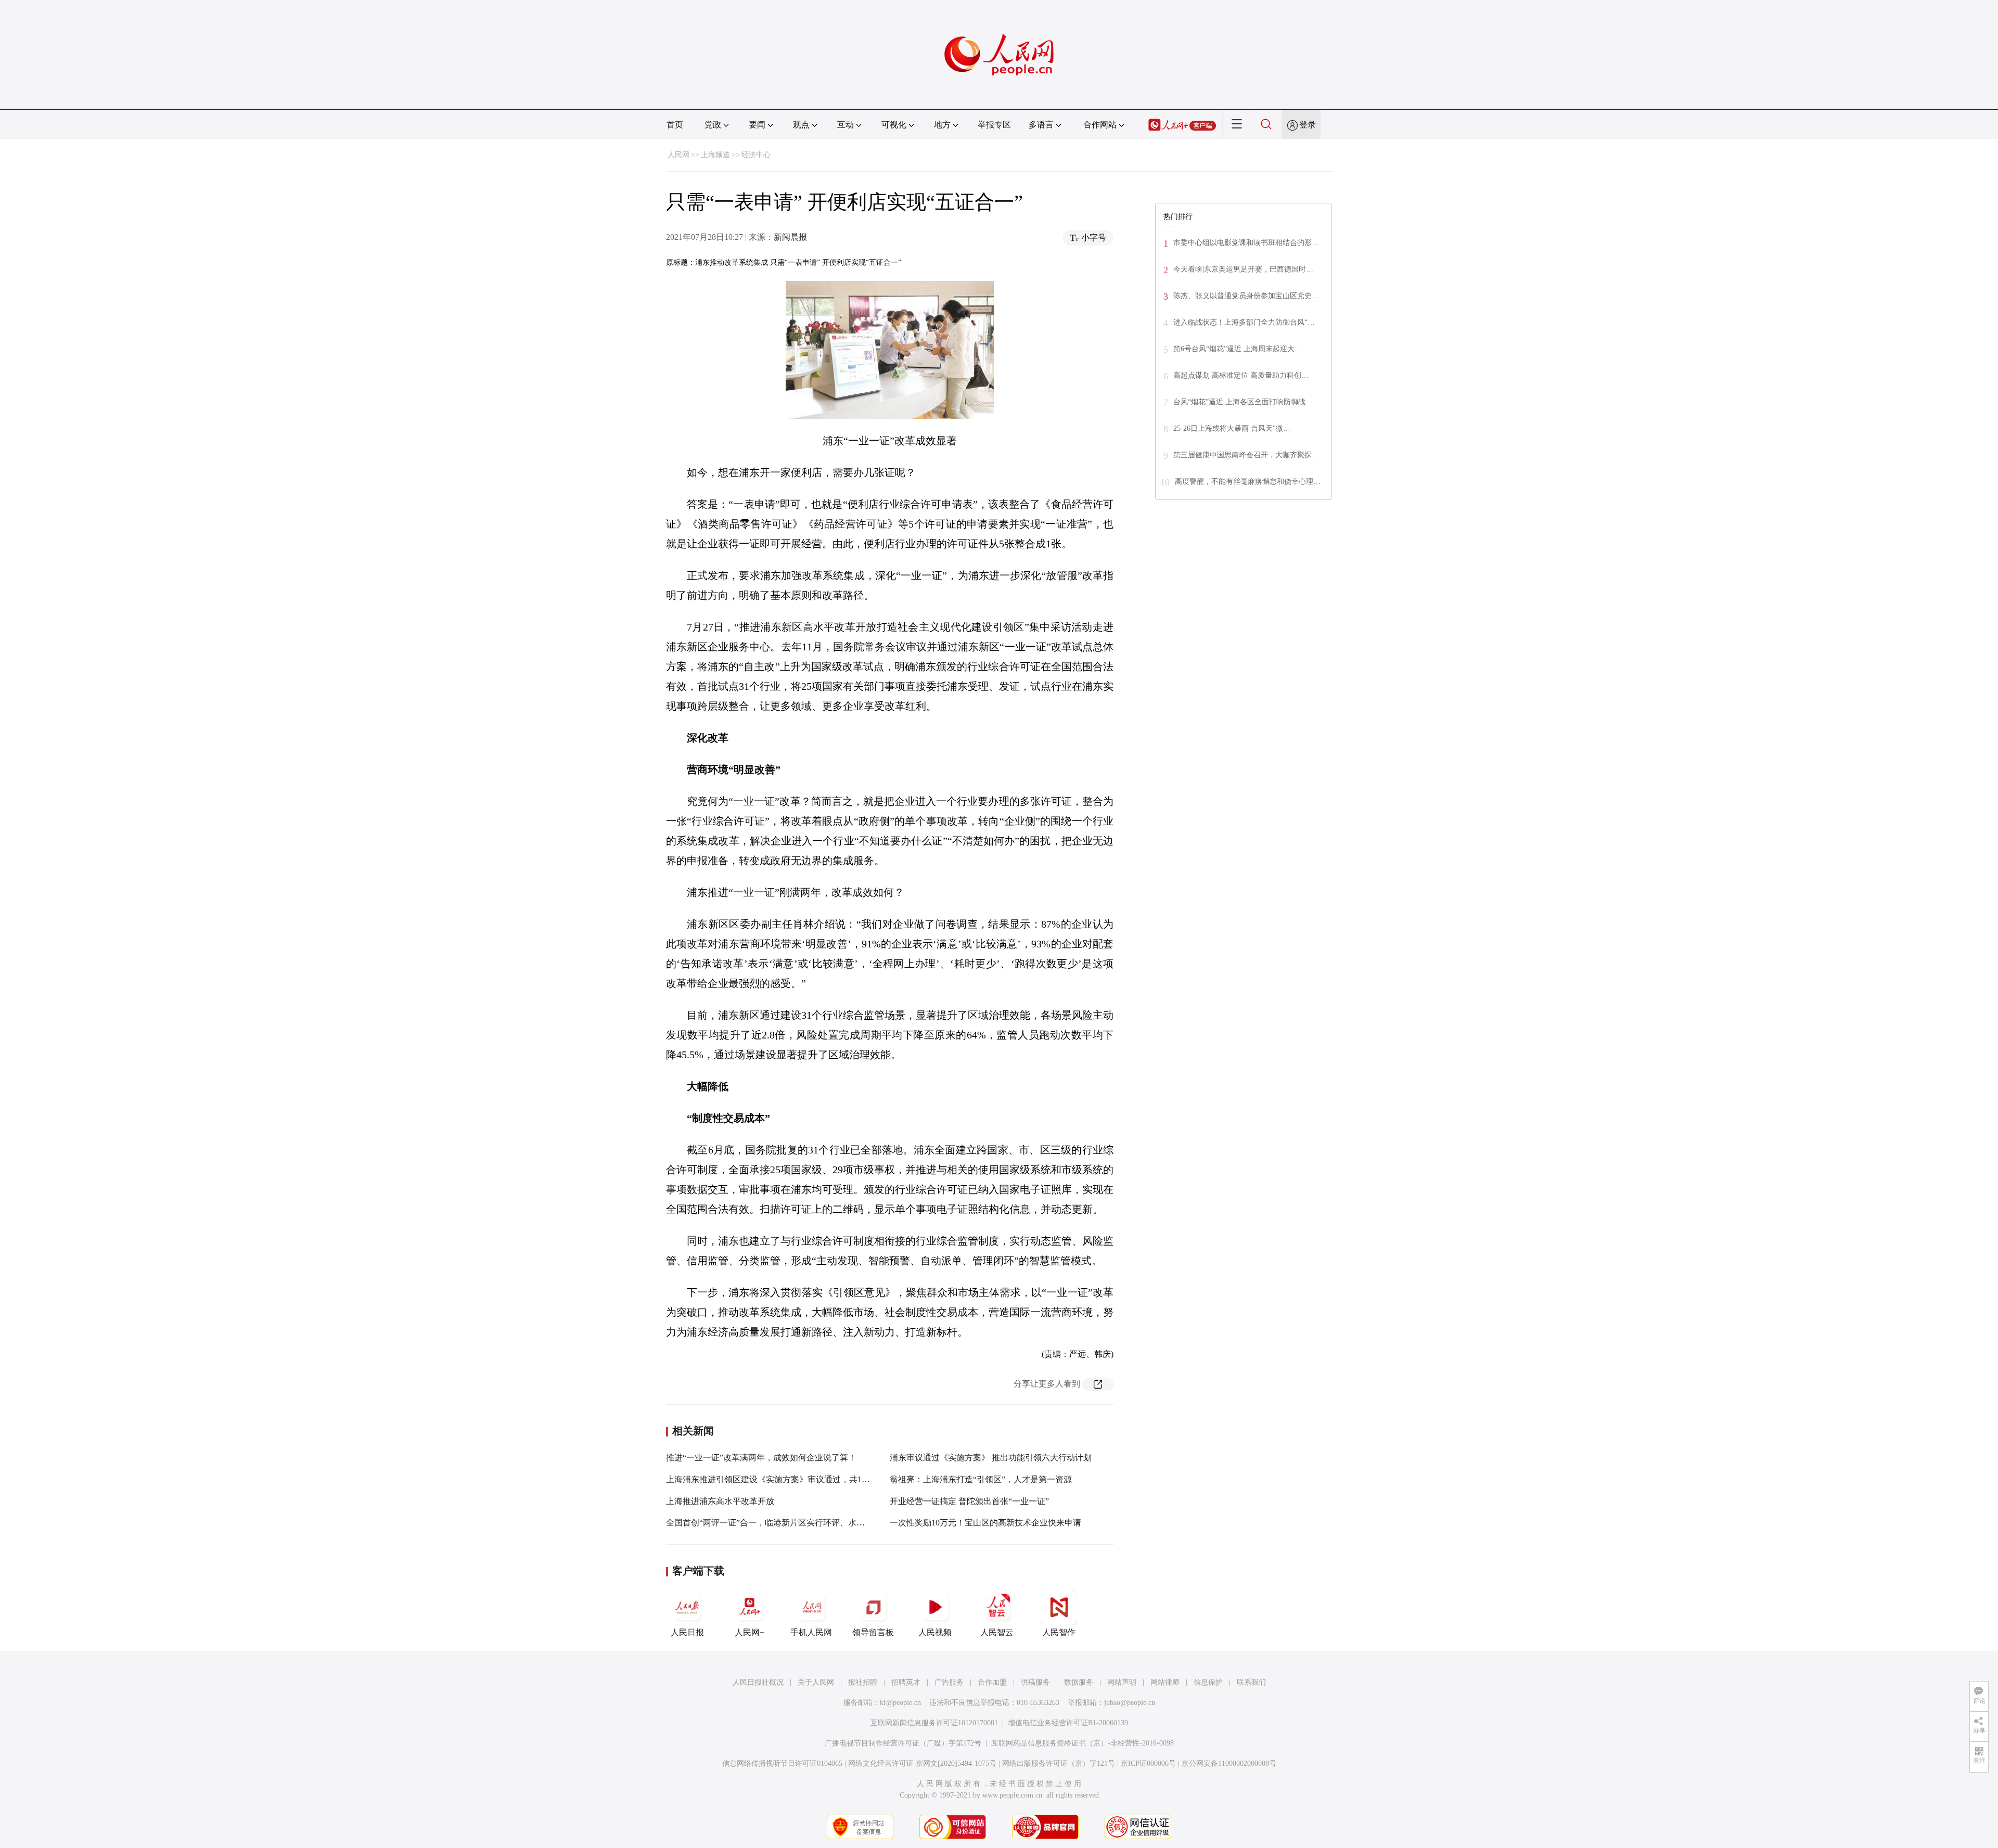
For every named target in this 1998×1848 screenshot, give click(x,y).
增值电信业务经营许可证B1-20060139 (1068, 1723)
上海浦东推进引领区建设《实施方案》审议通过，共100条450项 (783, 1479)
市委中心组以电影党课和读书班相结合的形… (1246, 243)
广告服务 (949, 1682)
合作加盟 (992, 1682)
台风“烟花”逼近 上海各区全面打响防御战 (1239, 402)
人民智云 (997, 1632)
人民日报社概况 (758, 1682)
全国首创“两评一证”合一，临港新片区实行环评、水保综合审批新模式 (795, 1523)
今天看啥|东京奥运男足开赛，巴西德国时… (1243, 269)
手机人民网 (811, 1632)
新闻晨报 (790, 237)
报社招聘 (863, 1682)
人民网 (678, 155)
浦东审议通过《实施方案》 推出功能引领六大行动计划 (991, 1458)
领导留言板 (873, 1632)
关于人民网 (816, 1682)
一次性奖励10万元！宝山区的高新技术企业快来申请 (985, 1523)
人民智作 (1059, 1632)
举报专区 (994, 125)
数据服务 (1079, 1682)
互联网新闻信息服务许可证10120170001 (934, 1723)
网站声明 (1122, 1682)
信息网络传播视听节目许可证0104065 (782, 1763)
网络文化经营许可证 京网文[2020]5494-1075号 (922, 1763)
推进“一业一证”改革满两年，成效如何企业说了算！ (761, 1458)
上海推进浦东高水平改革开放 (720, 1501)
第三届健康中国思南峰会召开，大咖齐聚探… (1246, 455)
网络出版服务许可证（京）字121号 (1059, 1763)
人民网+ (750, 1632)
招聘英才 (906, 1682)
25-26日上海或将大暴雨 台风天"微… (1232, 428)
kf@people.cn (900, 1703)
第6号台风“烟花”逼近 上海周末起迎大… (1238, 349)
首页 (675, 125)
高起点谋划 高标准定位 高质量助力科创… (1241, 375)
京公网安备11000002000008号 (1229, 1763)
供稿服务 (1035, 1682)
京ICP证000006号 (1148, 1763)
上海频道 (715, 155)
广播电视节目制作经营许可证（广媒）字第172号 (903, 1743)
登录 (1308, 125)
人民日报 (687, 1632)
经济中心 (756, 155)
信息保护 (1208, 1682)
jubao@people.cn (1130, 1703)
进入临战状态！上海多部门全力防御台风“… (1244, 322)
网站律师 (1165, 1682)
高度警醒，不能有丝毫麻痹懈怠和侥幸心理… (1248, 482)
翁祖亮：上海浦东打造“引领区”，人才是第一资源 (981, 1479)
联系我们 (1251, 1682)
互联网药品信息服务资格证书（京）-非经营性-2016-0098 (1083, 1743)
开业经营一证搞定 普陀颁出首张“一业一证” (969, 1501)
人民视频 (935, 1632)
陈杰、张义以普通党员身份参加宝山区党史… (1246, 296)
